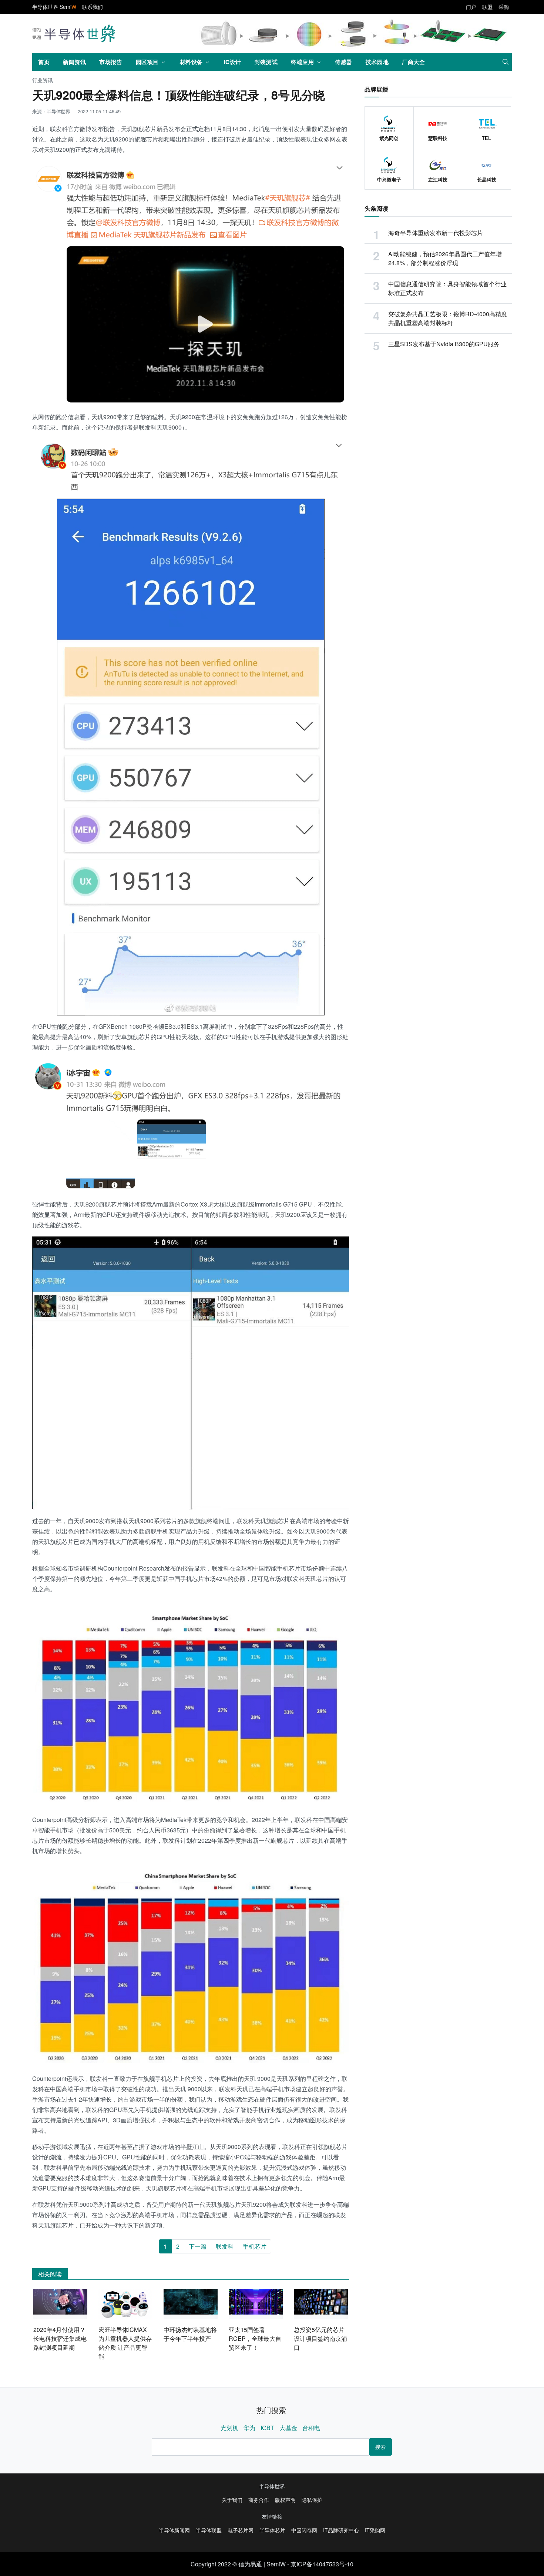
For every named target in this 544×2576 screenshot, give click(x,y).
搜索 (380, 2447)
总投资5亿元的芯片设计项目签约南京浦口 (320, 2338)
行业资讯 (43, 81)
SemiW (276, 2564)
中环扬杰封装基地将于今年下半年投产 (190, 2334)
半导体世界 (272, 2486)
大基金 (288, 2428)
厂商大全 (413, 62)
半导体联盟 (209, 2530)
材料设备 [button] (191, 62)
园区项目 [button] (147, 62)
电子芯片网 (241, 2530)
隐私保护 (312, 2500)
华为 (249, 2428)
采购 (504, 7)
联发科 (225, 2246)
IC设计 (233, 62)
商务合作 (259, 2500)
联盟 (487, 7)
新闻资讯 (74, 62)
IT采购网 (375, 2530)
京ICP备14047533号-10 (322, 2564)
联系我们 (93, 7)
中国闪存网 (304, 2530)
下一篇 (198, 2246)
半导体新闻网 (174, 2530)
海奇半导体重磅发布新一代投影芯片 (436, 233)
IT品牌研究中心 (341, 2530)
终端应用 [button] (302, 62)
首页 (44, 62)
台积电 (311, 2428)
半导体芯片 (272, 2530)
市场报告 (111, 62)
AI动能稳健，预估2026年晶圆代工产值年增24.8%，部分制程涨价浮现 (445, 258)
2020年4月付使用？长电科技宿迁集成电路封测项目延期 (60, 2338)
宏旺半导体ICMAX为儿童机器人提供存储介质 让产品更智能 (125, 2343)
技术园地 (377, 62)
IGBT (267, 2428)
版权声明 (285, 2500)
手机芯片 (255, 2246)
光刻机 (229, 2428)
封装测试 (266, 62)
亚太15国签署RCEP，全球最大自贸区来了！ (255, 2338)
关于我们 (232, 2500)
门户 (471, 7)
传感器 (344, 62)
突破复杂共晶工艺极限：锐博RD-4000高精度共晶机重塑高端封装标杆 (448, 318)
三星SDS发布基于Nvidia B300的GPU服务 (444, 344)
